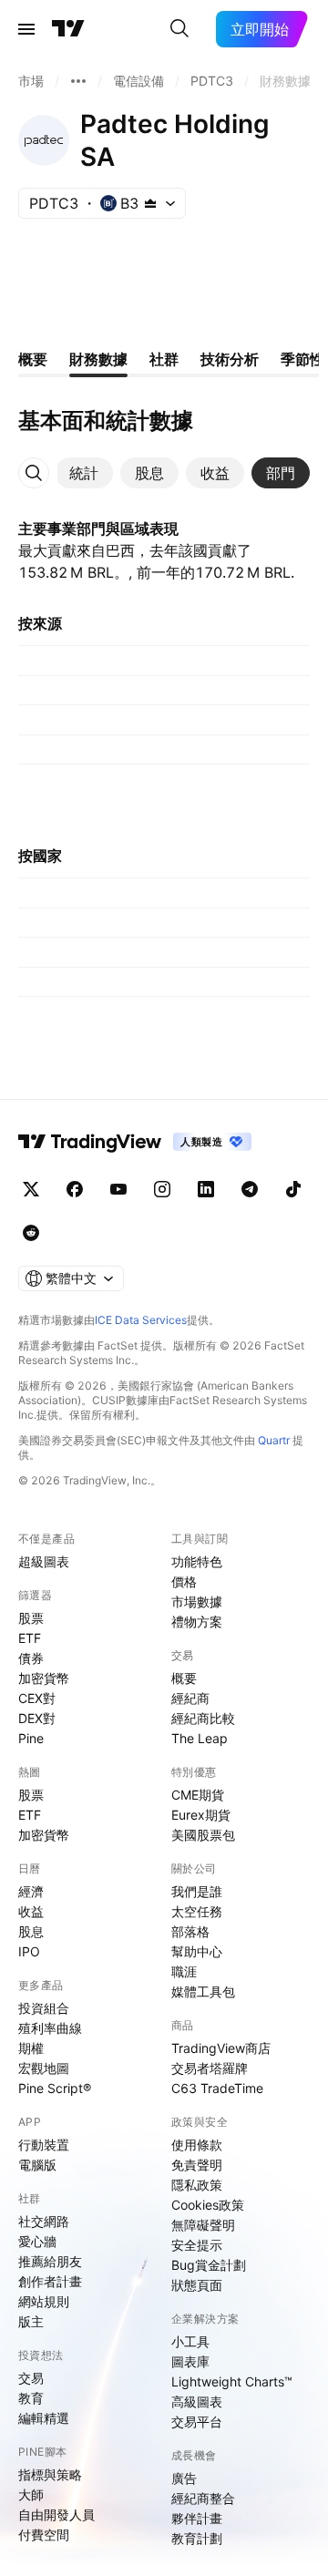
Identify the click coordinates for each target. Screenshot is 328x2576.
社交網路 (44, 2221)
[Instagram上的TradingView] (162, 1189)
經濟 (31, 1891)
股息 (31, 1931)
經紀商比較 (203, 1718)
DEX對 (37, 1718)
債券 (31, 1658)
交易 (31, 2378)
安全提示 (197, 2245)
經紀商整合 (203, 2498)
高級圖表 (197, 2402)
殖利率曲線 (50, 2028)
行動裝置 (44, 2145)
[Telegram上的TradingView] (250, 1189)
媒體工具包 (203, 1991)
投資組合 (44, 2008)
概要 (184, 1678)
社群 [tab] (164, 359)
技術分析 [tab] (230, 359)
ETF (30, 1638)
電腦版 (37, 2165)
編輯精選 (44, 2418)
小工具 (190, 2341)
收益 (31, 1911)
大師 (31, 2494)
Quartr (274, 1440)
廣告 (184, 2478)
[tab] (84, 473)
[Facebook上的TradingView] (75, 1189)
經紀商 (190, 1698)
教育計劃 (197, 2538)
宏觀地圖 (44, 2068)
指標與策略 (50, 2474)
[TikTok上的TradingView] (293, 1189)
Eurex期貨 (201, 1815)
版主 (31, 2321)
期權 (31, 2048)
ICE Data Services (141, 1320)
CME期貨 (198, 1795)
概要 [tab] (33, 359)
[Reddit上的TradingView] (31, 1233)
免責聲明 (197, 2165)
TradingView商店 (221, 2048)
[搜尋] (179, 29)
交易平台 (197, 2422)
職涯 (184, 1971)
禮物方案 (197, 1622)
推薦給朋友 (50, 2261)
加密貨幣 (44, 1678)
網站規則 (44, 2301)
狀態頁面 (197, 2285)
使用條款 (197, 2145)
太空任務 (197, 1911)
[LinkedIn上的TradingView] (206, 1189)
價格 (184, 1581)
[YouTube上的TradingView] (118, 1189)
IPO (29, 1951)
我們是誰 (197, 1891)
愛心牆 (37, 2241)
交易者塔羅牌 (210, 2068)
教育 (31, 2398)
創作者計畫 (50, 2281)
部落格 (190, 1931)
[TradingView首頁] (68, 29)
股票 (31, 1618)
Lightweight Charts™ (232, 2381)
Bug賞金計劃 (209, 2265)
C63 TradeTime (217, 2088)
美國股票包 (203, 1835)
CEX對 (37, 1698)
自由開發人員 (56, 2514)
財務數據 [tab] (98, 359)
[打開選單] (26, 29)
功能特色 (197, 1561)
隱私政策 (197, 2185)
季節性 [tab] (302, 359)
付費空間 (44, 2535)
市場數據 (197, 1601)
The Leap (200, 1738)
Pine (31, 1738)
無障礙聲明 (203, 2225)
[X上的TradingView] (31, 1189)
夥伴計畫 (197, 2518)
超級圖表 (44, 1561)
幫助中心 (197, 1951)
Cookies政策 (208, 2205)
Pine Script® (55, 2088)
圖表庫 (190, 2361)
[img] (150, 203)
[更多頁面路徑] (78, 81)
